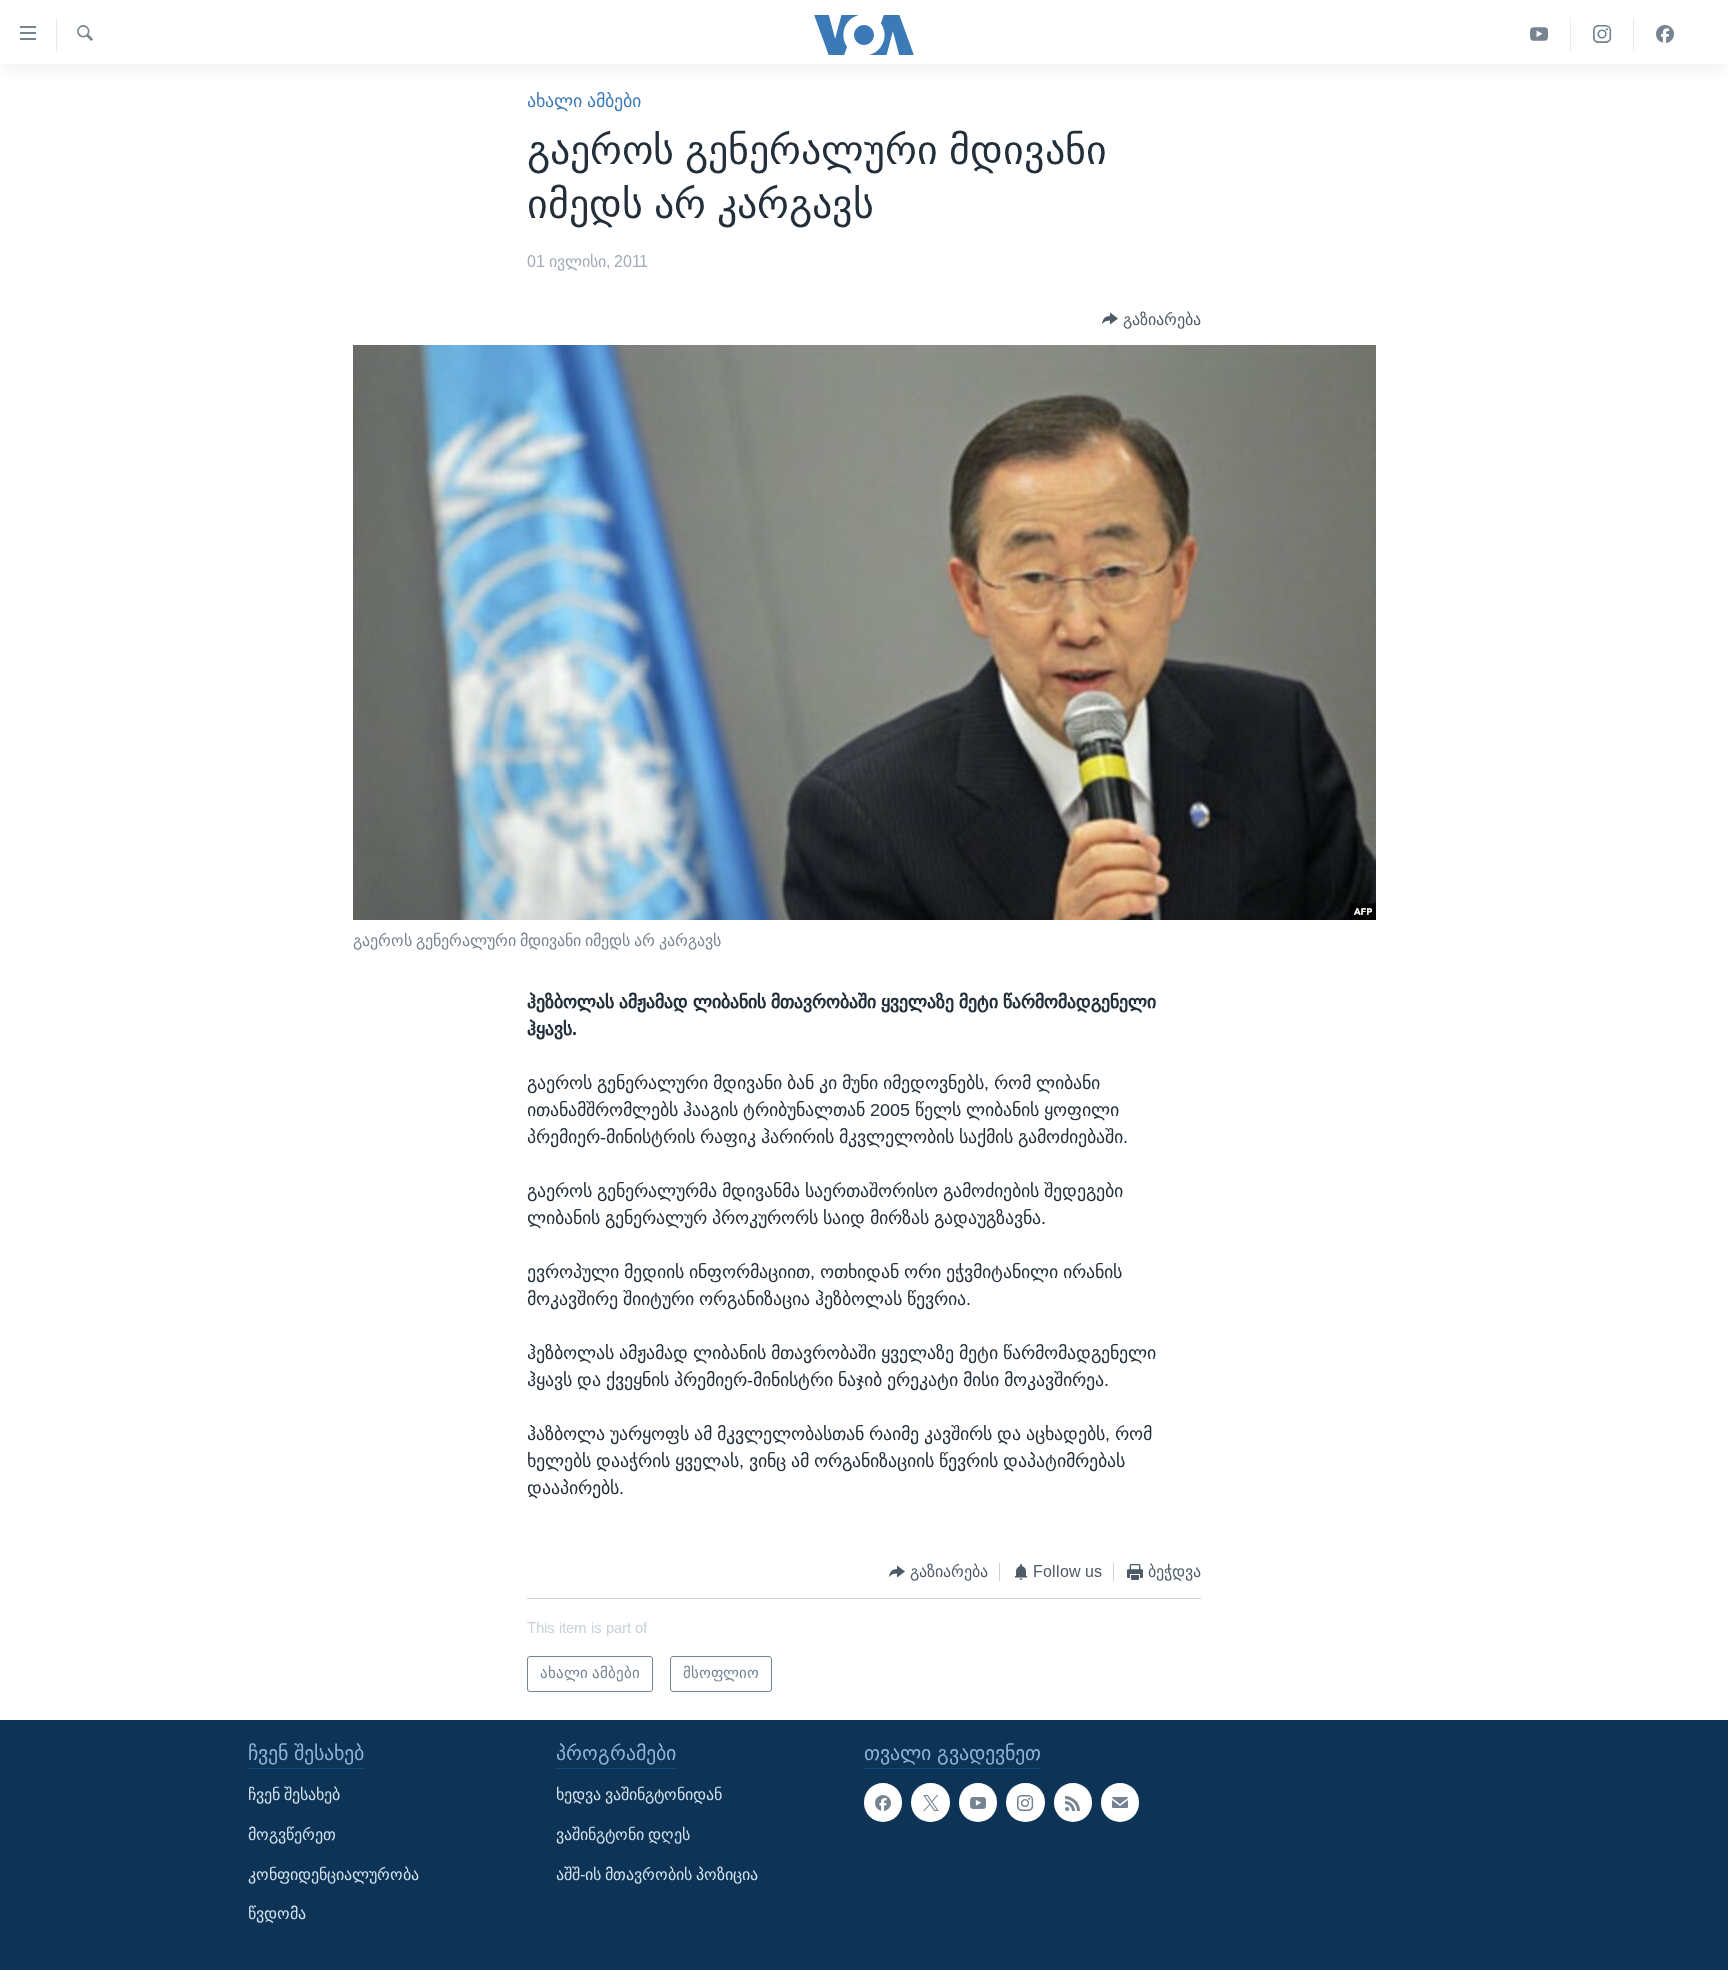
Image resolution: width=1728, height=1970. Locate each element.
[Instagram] (1602, 34)
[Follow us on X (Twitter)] (930, 1802)
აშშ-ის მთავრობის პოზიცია (657, 1873)
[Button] (1151, 319)
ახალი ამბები (584, 101)
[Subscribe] (1120, 1802)
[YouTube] (1539, 34)
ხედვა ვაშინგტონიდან (639, 1794)
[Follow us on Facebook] (883, 1802)
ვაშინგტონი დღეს (623, 1834)
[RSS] (1073, 1802)
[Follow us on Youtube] (978, 1802)
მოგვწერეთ (292, 1834)
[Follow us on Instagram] (1025, 1802)
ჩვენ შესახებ (294, 1794)
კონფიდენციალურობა (333, 1873)
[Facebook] (1665, 34)
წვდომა (277, 1913)
